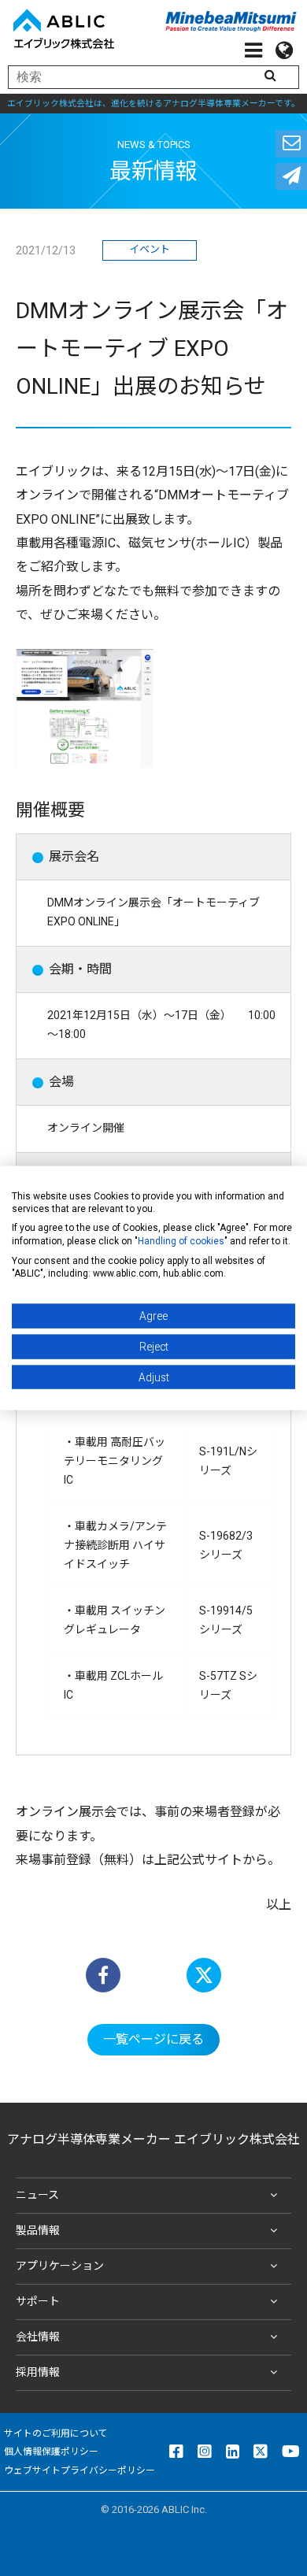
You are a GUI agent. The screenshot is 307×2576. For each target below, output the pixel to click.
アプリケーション (60, 2266)
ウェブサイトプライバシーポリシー (80, 2470)
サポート (38, 2301)
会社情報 (38, 2337)
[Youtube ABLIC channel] (291, 2452)
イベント (150, 249)
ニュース (37, 2195)
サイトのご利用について (56, 2433)
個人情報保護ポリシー (51, 2452)
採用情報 (38, 2372)
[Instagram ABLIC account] (205, 2452)
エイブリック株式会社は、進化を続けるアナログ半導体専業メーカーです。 (153, 104)
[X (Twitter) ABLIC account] (261, 2452)
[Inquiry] (291, 144)
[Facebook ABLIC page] (176, 2452)
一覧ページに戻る (153, 2039)
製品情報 (38, 2230)
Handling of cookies (181, 1240)
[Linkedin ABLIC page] (233, 2452)
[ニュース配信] (291, 177)
